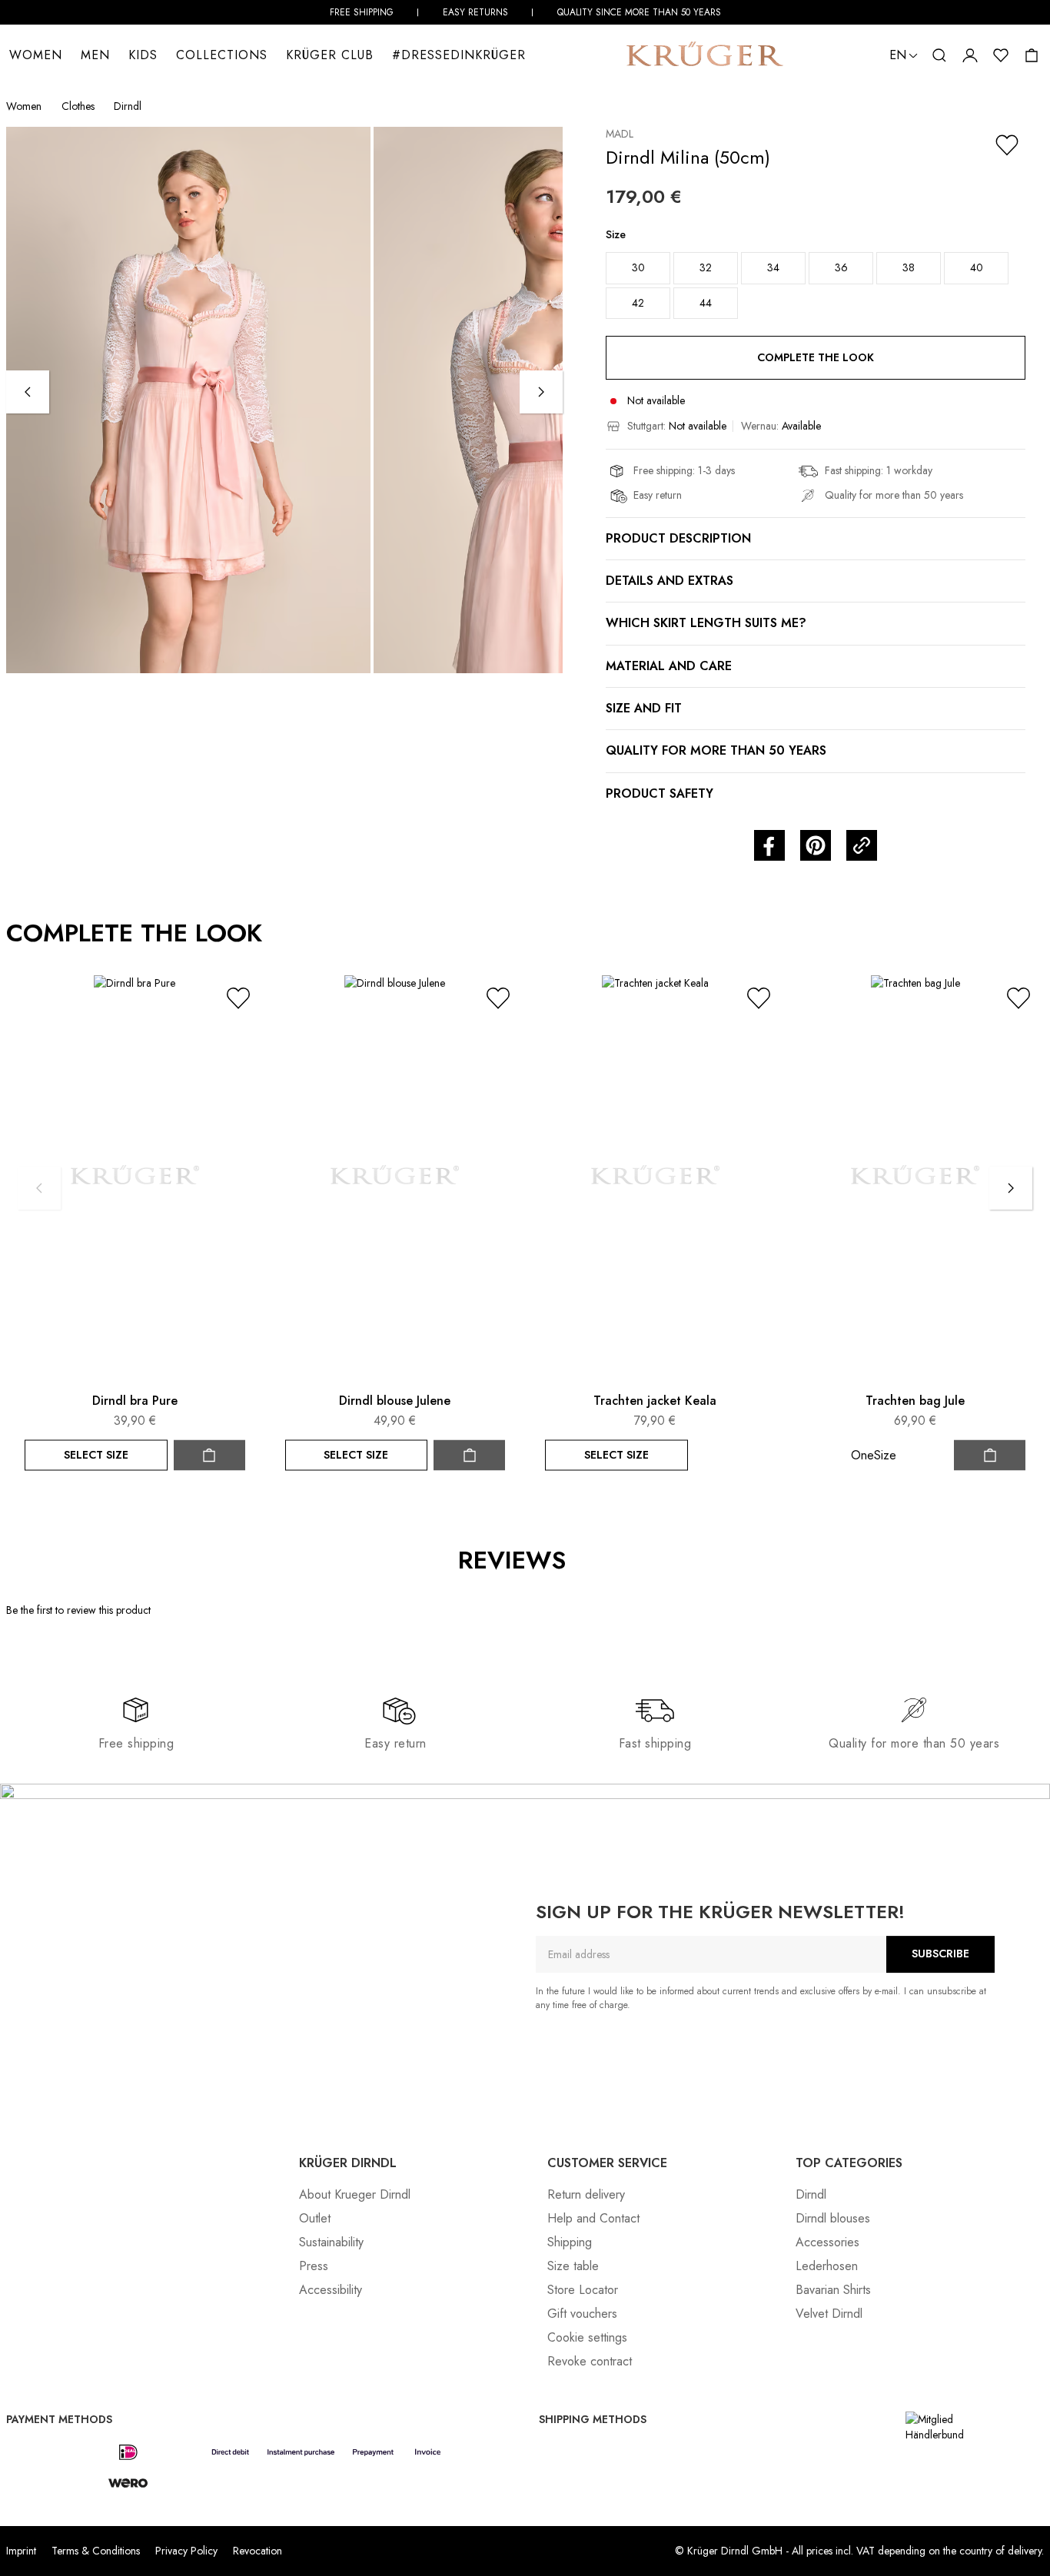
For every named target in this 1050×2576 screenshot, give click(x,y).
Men (95, 55)
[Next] (541, 392)
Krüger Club (330, 55)
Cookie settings (587, 2337)
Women (36, 55)
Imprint (21, 2551)
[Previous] (28, 392)
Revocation (258, 2551)
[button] (939, 55)
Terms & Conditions (96, 2551)
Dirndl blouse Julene (395, 1401)
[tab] (597, 1623)
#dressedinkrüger (459, 55)
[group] (816, 279)
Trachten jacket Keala (655, 1401)
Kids (143, 55)
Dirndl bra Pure (135, 1401)
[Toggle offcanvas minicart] (1032, 55)
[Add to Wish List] (1007, 145)
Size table (573, 2266)
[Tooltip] (583, 1561)
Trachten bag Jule (915, 1401)
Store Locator (583, 2290)
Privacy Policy (186, 2551)
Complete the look (816, 357)
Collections (222, 55)
